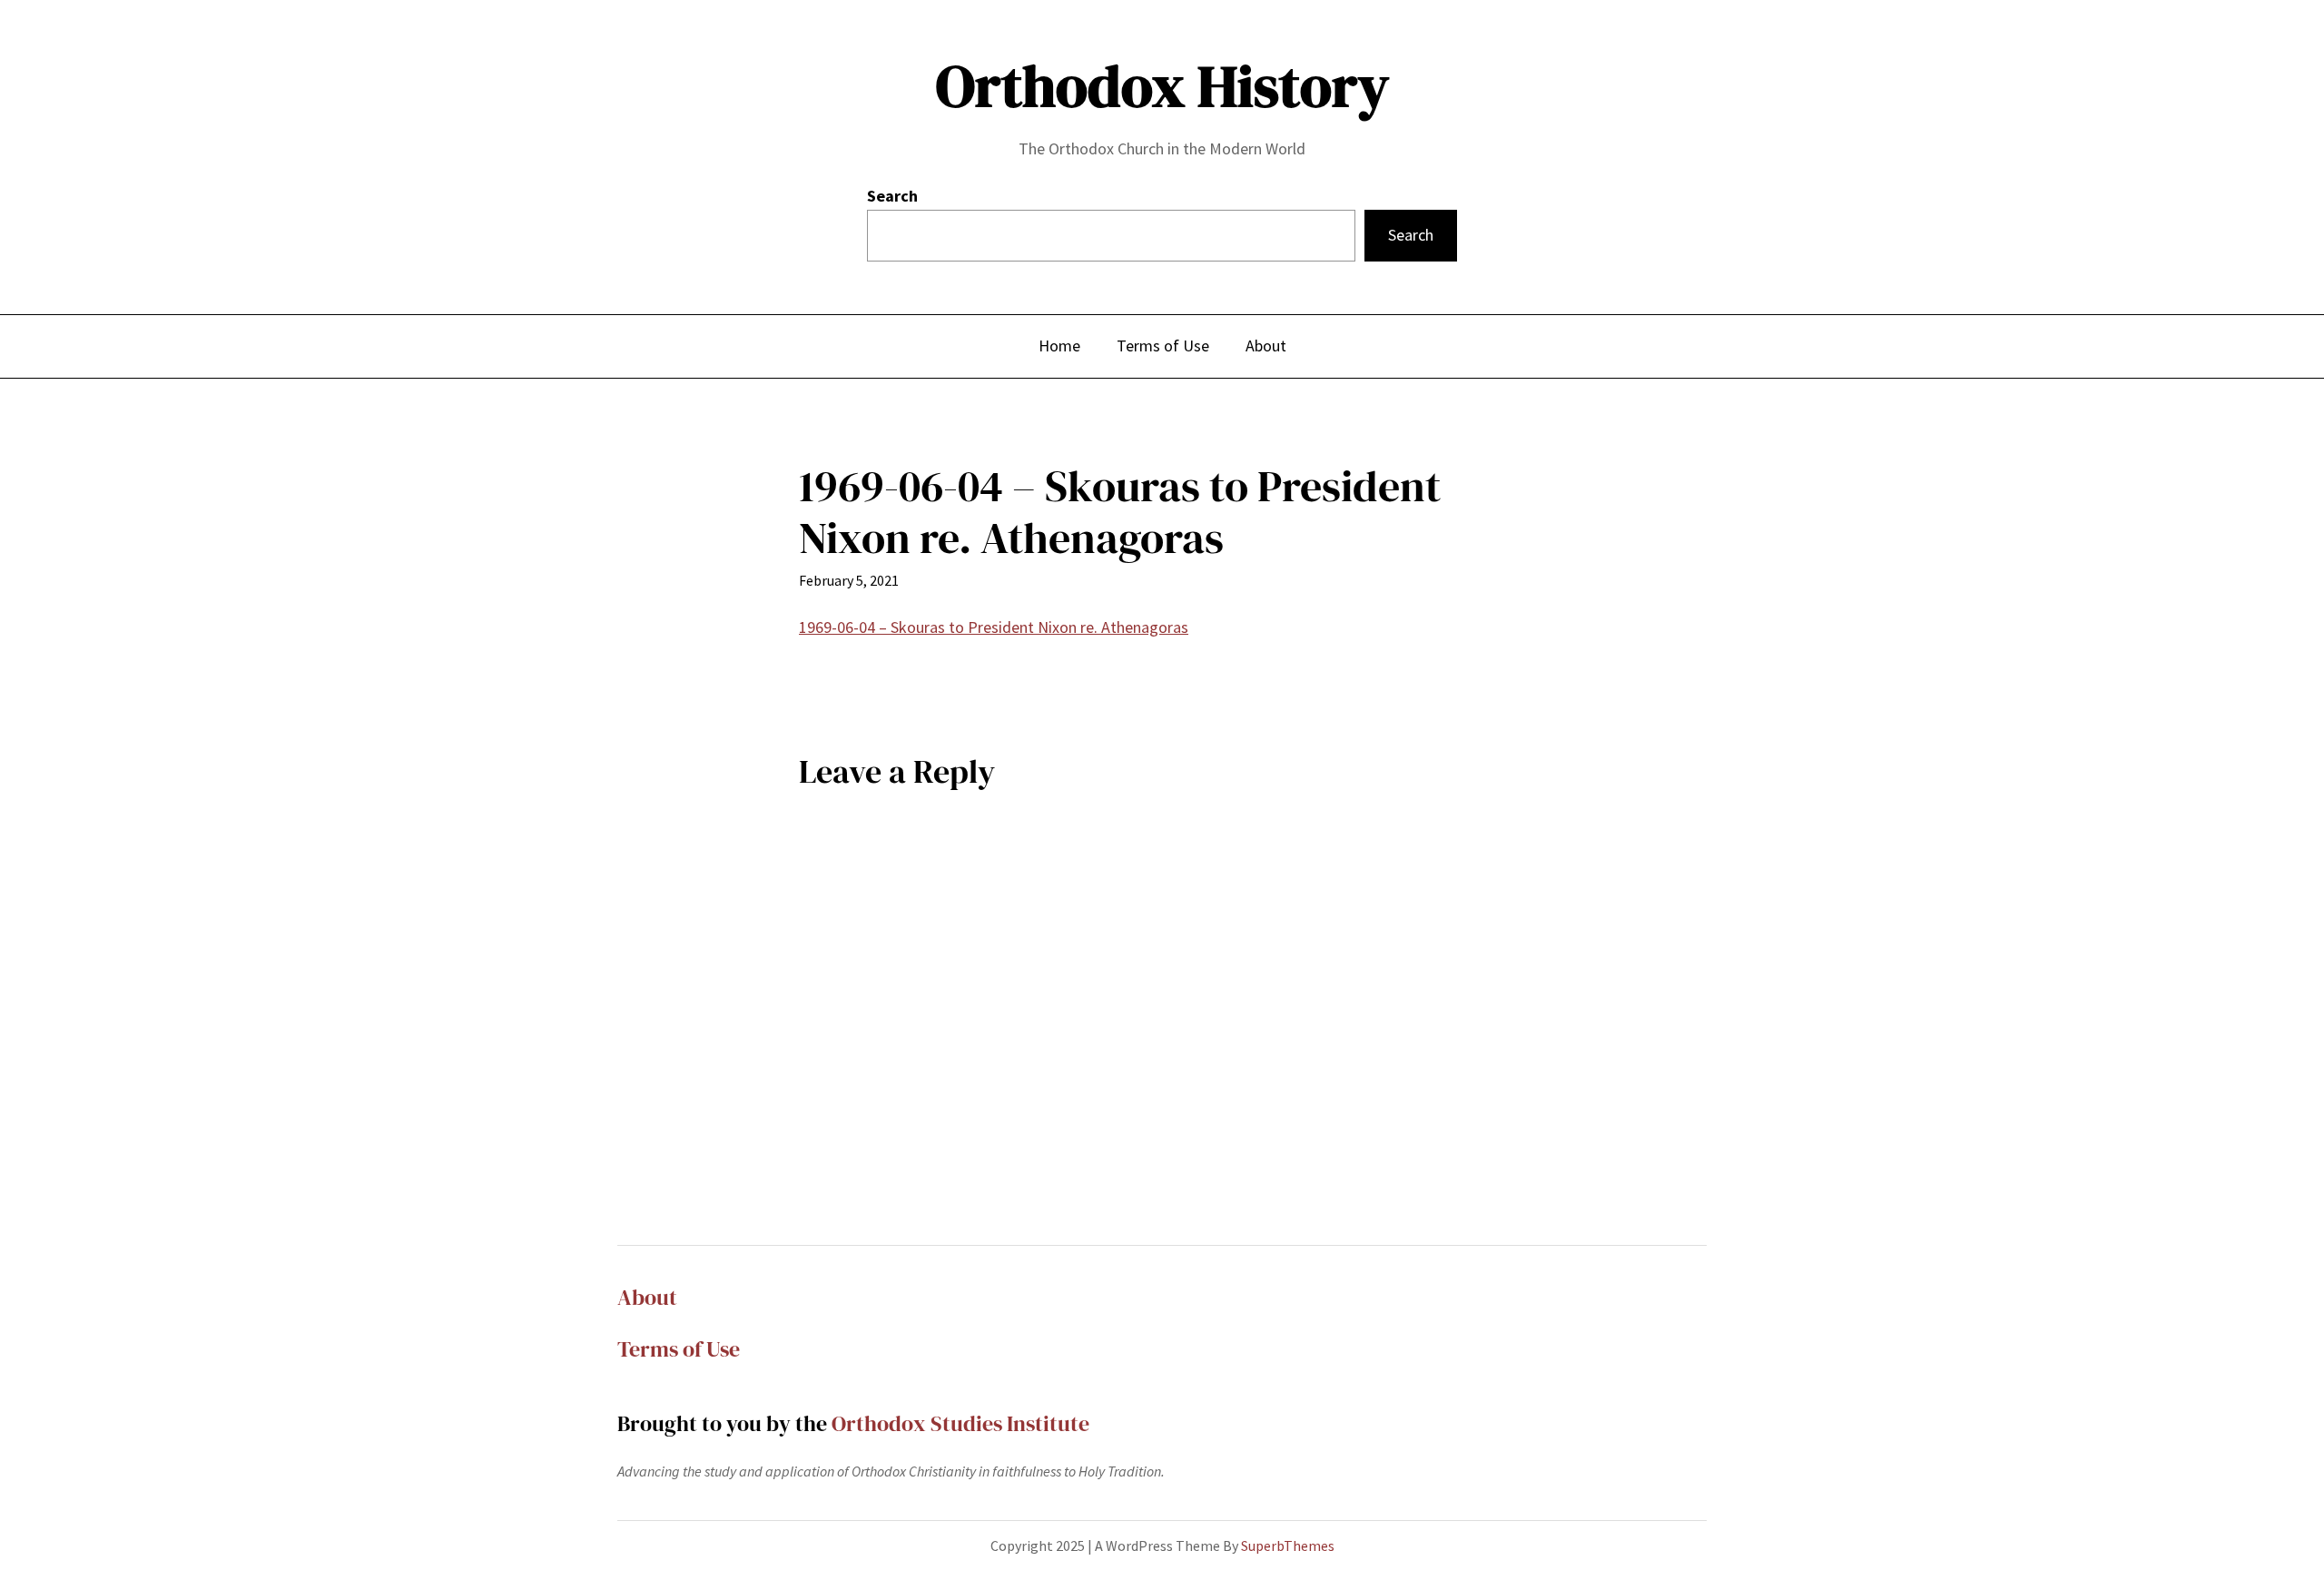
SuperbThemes (1288, 1546)
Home (1059, 346)
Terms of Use (679, 1349)
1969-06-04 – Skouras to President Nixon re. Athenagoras (994, 627)
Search (892, 196)
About (647, 1297)
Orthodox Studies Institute (960, 1423)
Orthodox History (1162, 86)
